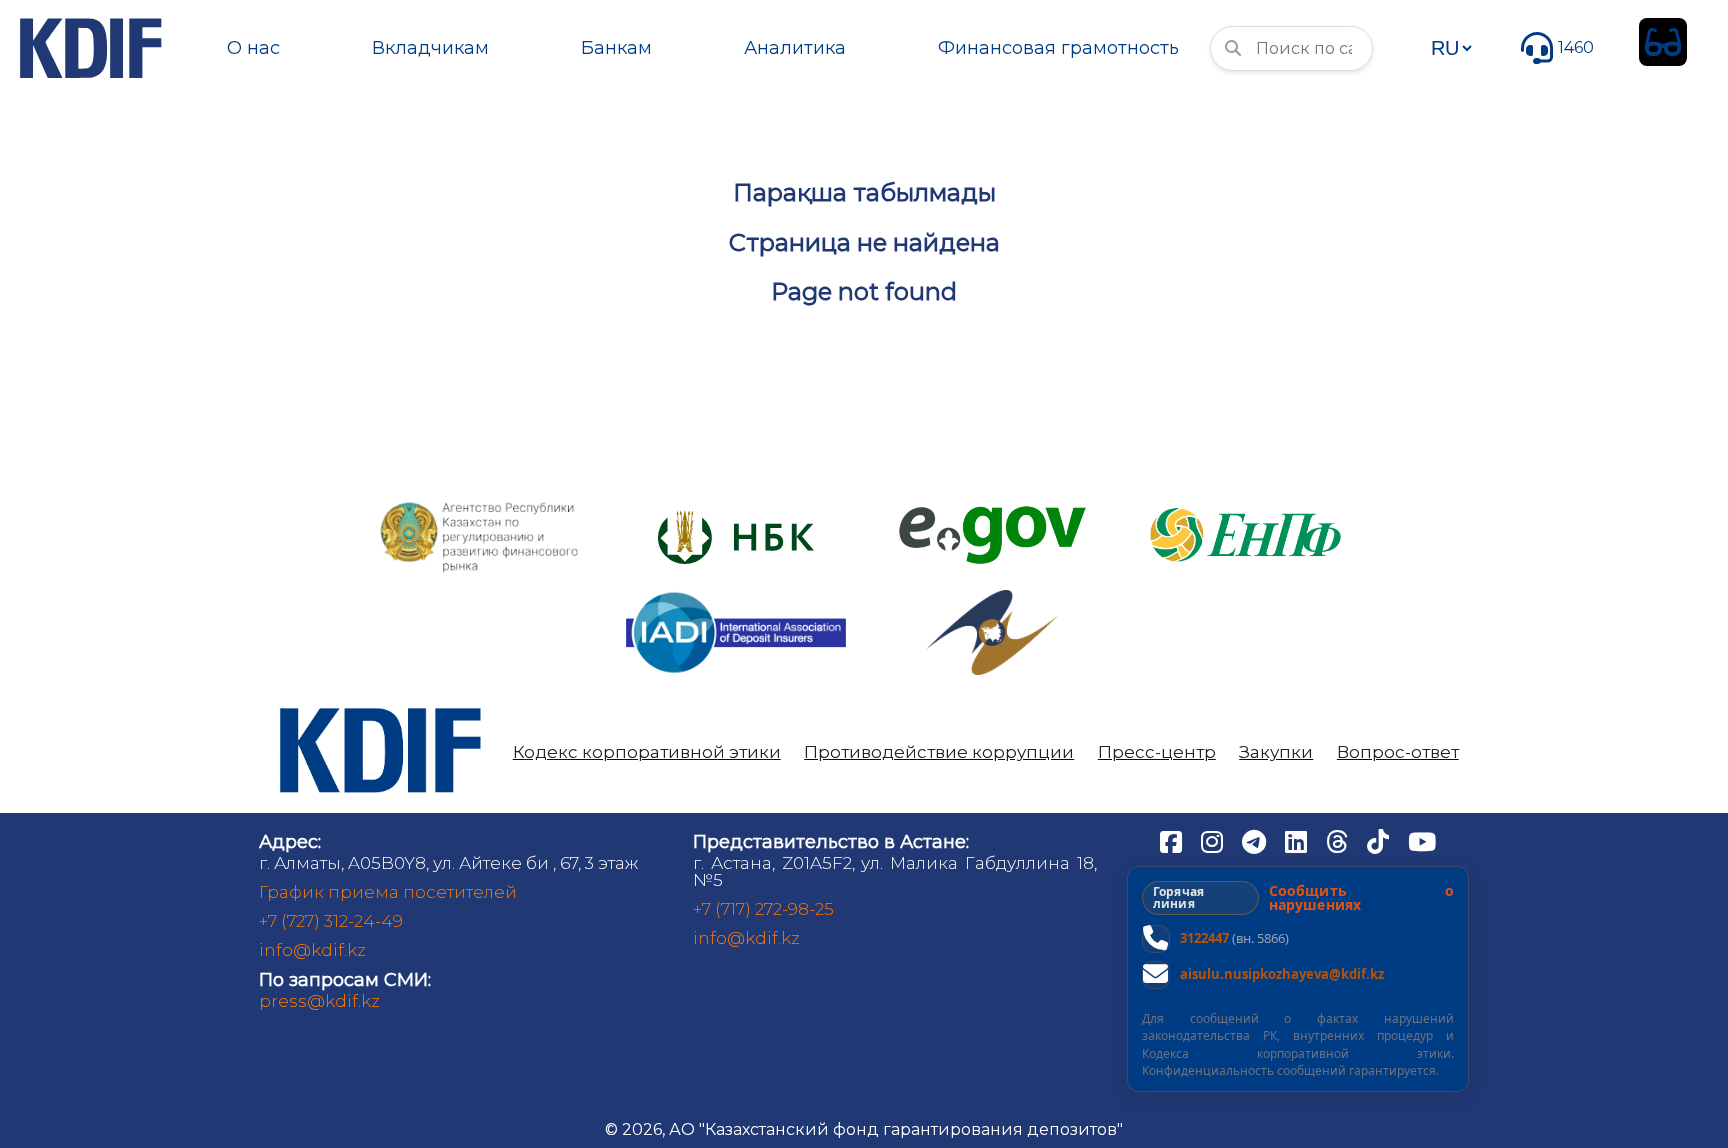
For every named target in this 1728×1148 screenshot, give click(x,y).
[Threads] (1339, 841)
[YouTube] (1422, 841)
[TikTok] (1380, 841)
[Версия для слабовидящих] (1663, 42)
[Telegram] (1256, 841)
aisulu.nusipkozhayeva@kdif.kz (1282, 974)
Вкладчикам (430, 48)
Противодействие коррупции (939, 752)
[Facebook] (1173, 841)
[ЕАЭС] (992, 597)
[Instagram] (1214, 841)
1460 (1576, 47)
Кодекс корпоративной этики (647, 752)
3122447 (1204, 938)
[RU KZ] (1451, 48)
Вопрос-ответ (1398, 752)
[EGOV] (992, 513)
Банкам (616, 48)
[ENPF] (1248, 501)
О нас (253, 48)
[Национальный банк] (480, 506)
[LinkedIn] (1298, 841)
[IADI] (736, 590)
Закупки (1276, 752)
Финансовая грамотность (1058, 48)
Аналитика (795, 48)
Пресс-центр (1157, 752)
